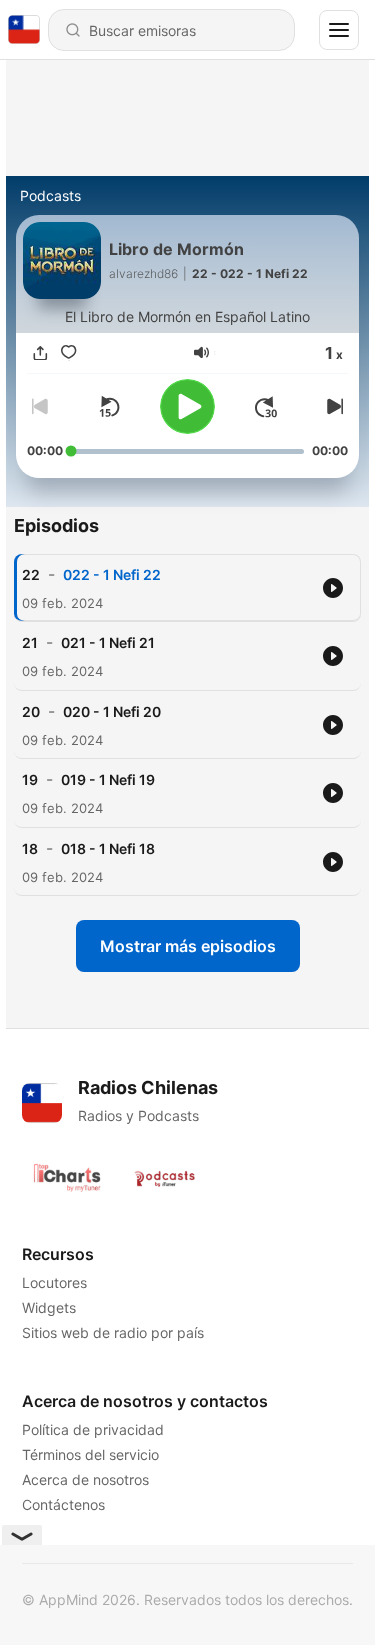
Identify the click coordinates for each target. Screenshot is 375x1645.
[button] (201, 352)
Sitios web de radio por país (113, 1332)
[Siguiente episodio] (332, 407)
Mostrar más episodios (188, 946)
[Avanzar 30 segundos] (266, 407)
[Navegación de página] (339, 30)
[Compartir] (41, 352)
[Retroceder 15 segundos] (109, 407)
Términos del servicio (90, 1454)
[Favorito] (69, 352)
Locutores (54, 1282)
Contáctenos (63, 1504)
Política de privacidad (93, 1429)
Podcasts (50, 195)
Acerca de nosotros (85, 1479)
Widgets (49, 1307)
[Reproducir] (187, 406)
